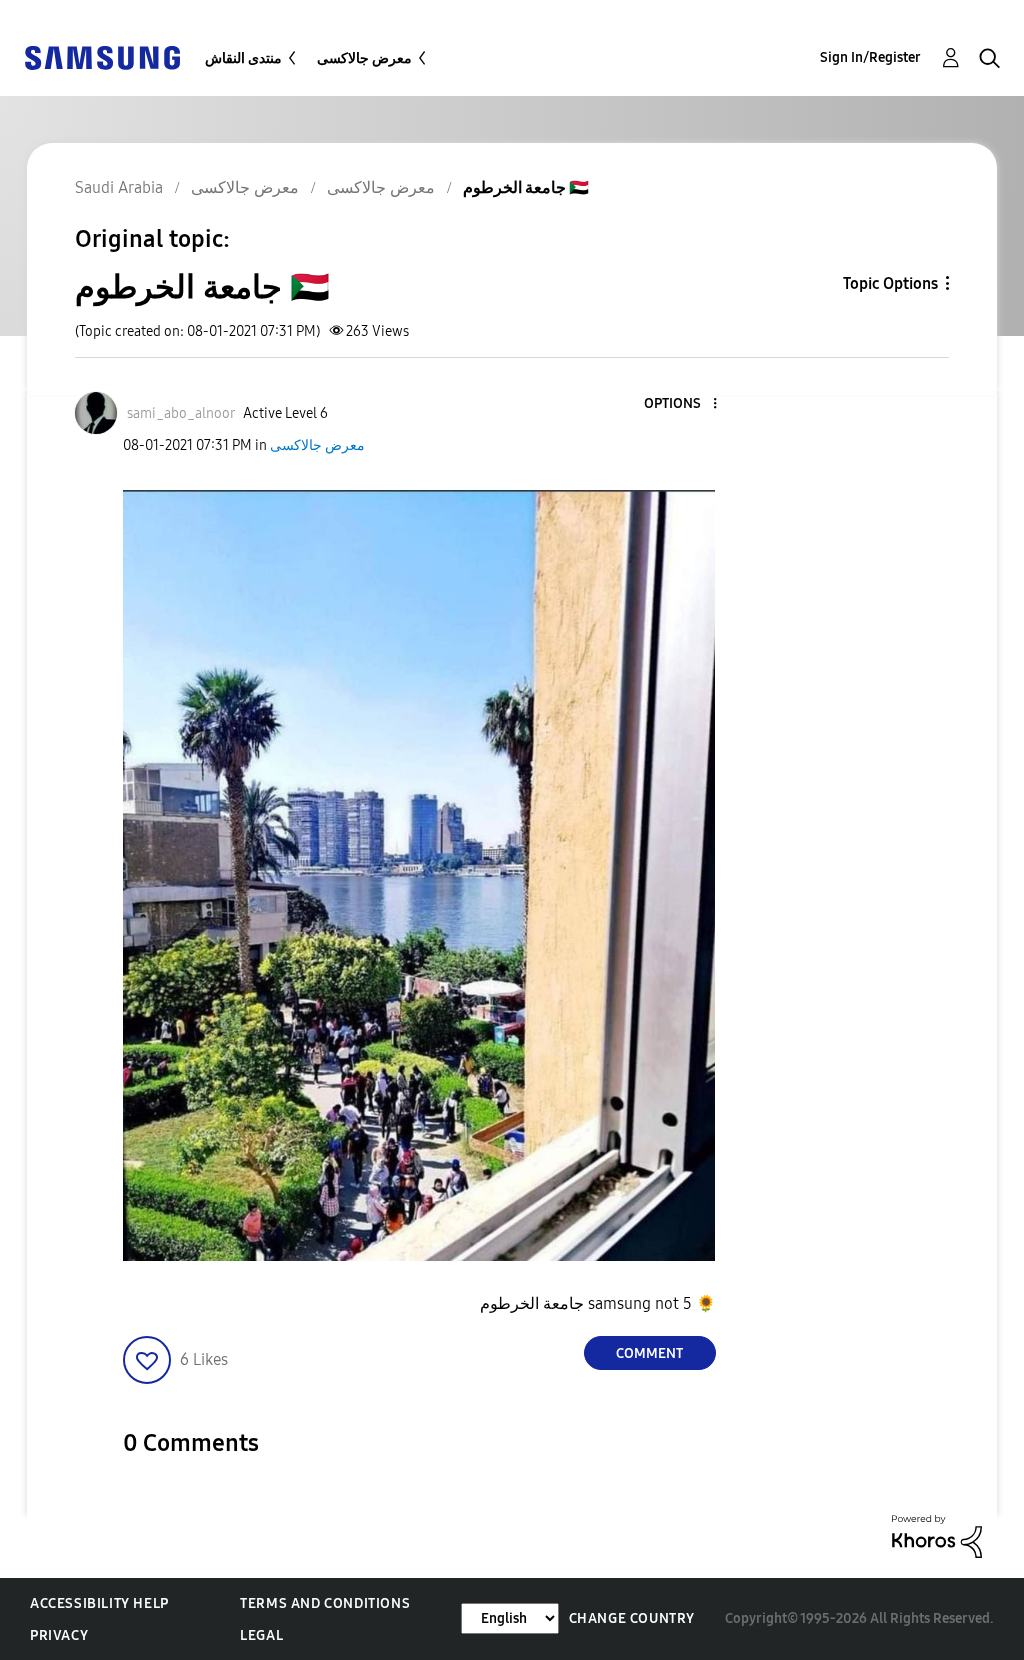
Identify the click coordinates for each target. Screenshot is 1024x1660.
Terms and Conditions (325, 1603)
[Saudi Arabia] (102, 56)
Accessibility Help (99, 1603)
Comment (649, 1353)
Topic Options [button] (890, 283)
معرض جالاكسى (364, 58)
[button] (681, 404)
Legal (261, 1635)
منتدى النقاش (243, 58)
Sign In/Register (870, 57)
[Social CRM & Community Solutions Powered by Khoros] (937, 1535)
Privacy (59, 1635)
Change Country (632, 1618)
